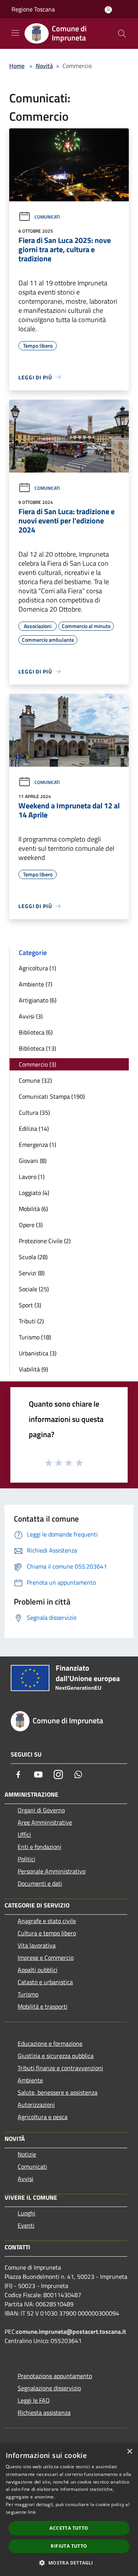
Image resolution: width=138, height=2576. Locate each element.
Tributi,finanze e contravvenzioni (60, 2068)
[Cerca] (122, 34)
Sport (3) (30, 1305)
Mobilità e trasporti (43, 2006)
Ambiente (30, 2080)
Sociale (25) (34, 1289)
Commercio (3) (37, 1064)
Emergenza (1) (37, 1145)
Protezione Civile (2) (45, 1241)
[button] (69, 2563)
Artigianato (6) (38, 1000)
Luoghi (26, 2213)
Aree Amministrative (45, 1822)
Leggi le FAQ (34, 2400)
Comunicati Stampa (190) (52, 1096)
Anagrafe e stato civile (47, 1921)
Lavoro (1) (32, 1177)
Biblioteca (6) (36, 1032)
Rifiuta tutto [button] (69, 2546)
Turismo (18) (35, 1337)
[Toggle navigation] (15, 33)
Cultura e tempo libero (47, 1933)
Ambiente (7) (35, 984)
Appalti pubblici (38, 1970)
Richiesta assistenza (44, 2412)
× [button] (129, 2452)
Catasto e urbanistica (45, 1982)
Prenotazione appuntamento (55, 2376)
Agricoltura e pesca (43, 2117)
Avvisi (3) (31, 1016)
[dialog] (69, 2510)
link (32, 2512)
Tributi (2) (31, 1321)
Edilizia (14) (34, 1129)
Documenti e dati (40, 1883)
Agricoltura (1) (37, 968)
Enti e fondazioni (39, 1847)
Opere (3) (31, 1225)
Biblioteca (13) (37, 1048)
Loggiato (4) (34, 1193)
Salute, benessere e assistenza (58, 2092)
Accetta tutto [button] (69, 2528)
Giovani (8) (33, 1161)
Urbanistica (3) (38, 1353)
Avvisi (25, 2179)
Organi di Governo (41, 1810)
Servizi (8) (32, 1273)
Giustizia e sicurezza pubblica (56, 2056)
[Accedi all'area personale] (108, 10)
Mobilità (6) (33, 1209)
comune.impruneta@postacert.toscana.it (71, 2332)
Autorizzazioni (36, 2105)
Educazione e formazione (50, 2043)
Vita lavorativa (37, 1945)
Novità (44, 66)
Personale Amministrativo (52, 1871)
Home (17, 66)
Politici (26, 1859)
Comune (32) (35, 1080)
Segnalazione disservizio (49, 2388)
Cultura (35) (34, 1112)
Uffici (24, 1834)
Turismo (28, 1994)
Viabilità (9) (33, 1369)
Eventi (26, 2225)
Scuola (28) (33, 1257)
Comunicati (47, 217)
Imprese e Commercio (46, 1958)
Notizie (27, 2154)
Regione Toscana (33, 9)
